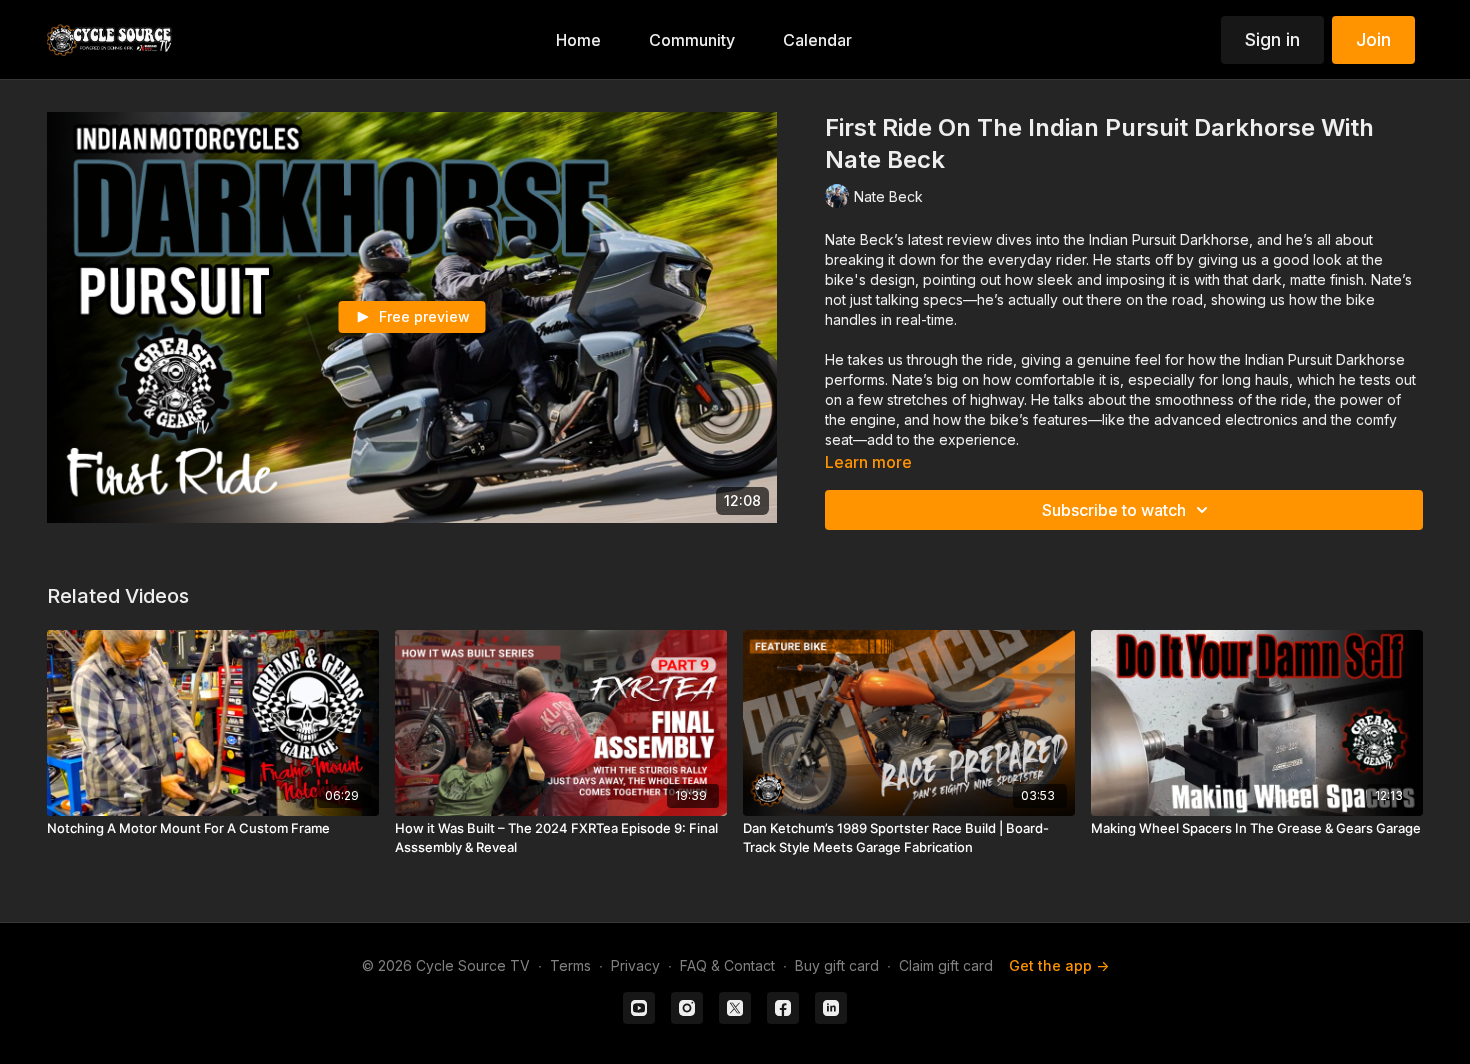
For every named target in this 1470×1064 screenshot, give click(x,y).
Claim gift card (946, 965)
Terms (570, 965)
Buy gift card (837, 965)
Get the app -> (1059, 965)
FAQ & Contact (727, 965)
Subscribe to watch (1114, 510)
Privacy (635, 965)
